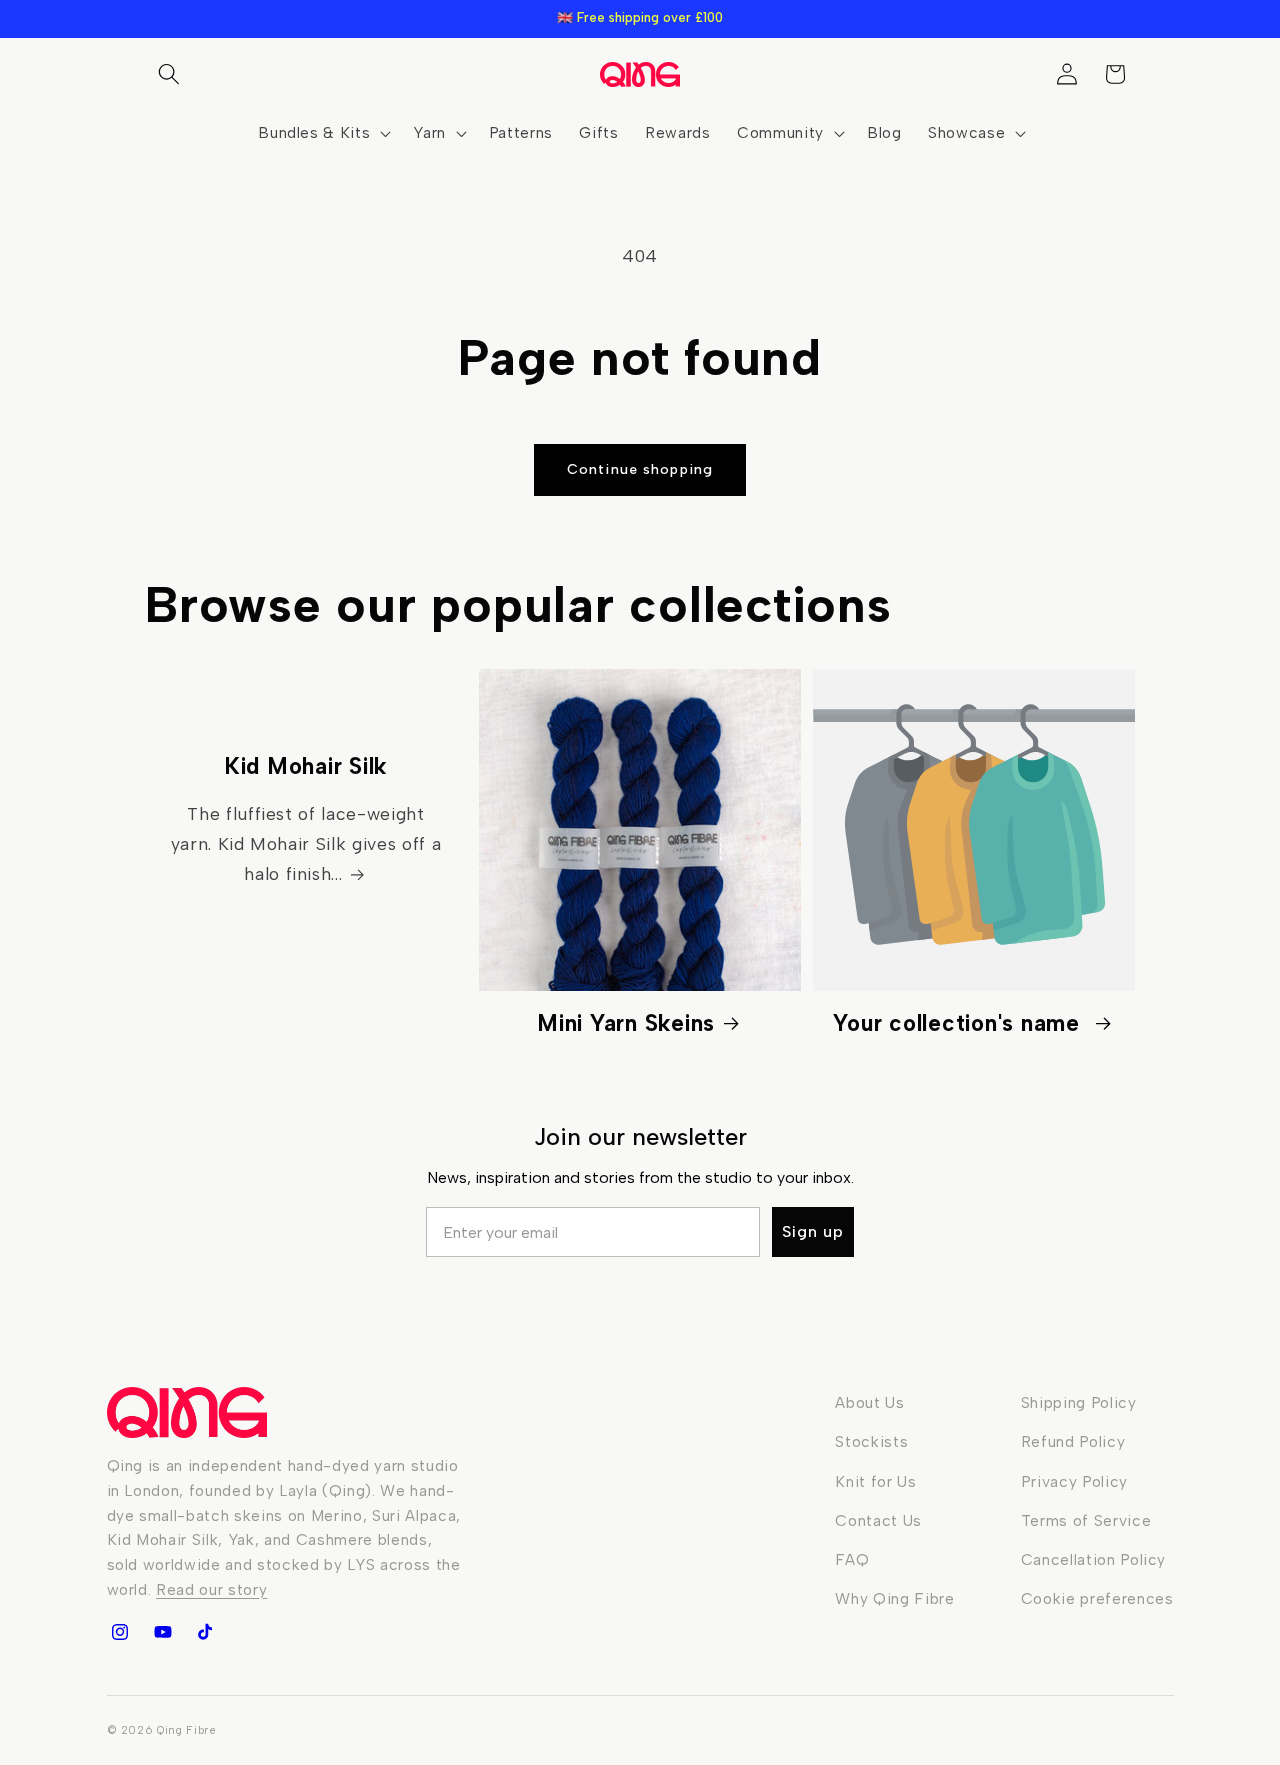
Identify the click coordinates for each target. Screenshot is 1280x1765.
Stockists (871, 1441)
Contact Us (878, 1520)
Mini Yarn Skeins (626, 1023)
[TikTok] (205, 1632)
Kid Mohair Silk (306, 766)
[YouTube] (162, 1632)
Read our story (211, 1589)
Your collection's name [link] (959, 1023)
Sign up (813, 1231)
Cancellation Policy (1094, 1559)
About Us (869, 1402)
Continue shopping (640, 469)
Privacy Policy (1074, 1481)
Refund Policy (1073, 1441)
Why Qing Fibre (894, 1598)
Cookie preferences (1097, 1598)
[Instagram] (120, 1632)
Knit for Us (875, 1481)
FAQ (852, 1559)
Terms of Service (1086, 1520)
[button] (169, 74)
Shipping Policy (1079, 1402)
